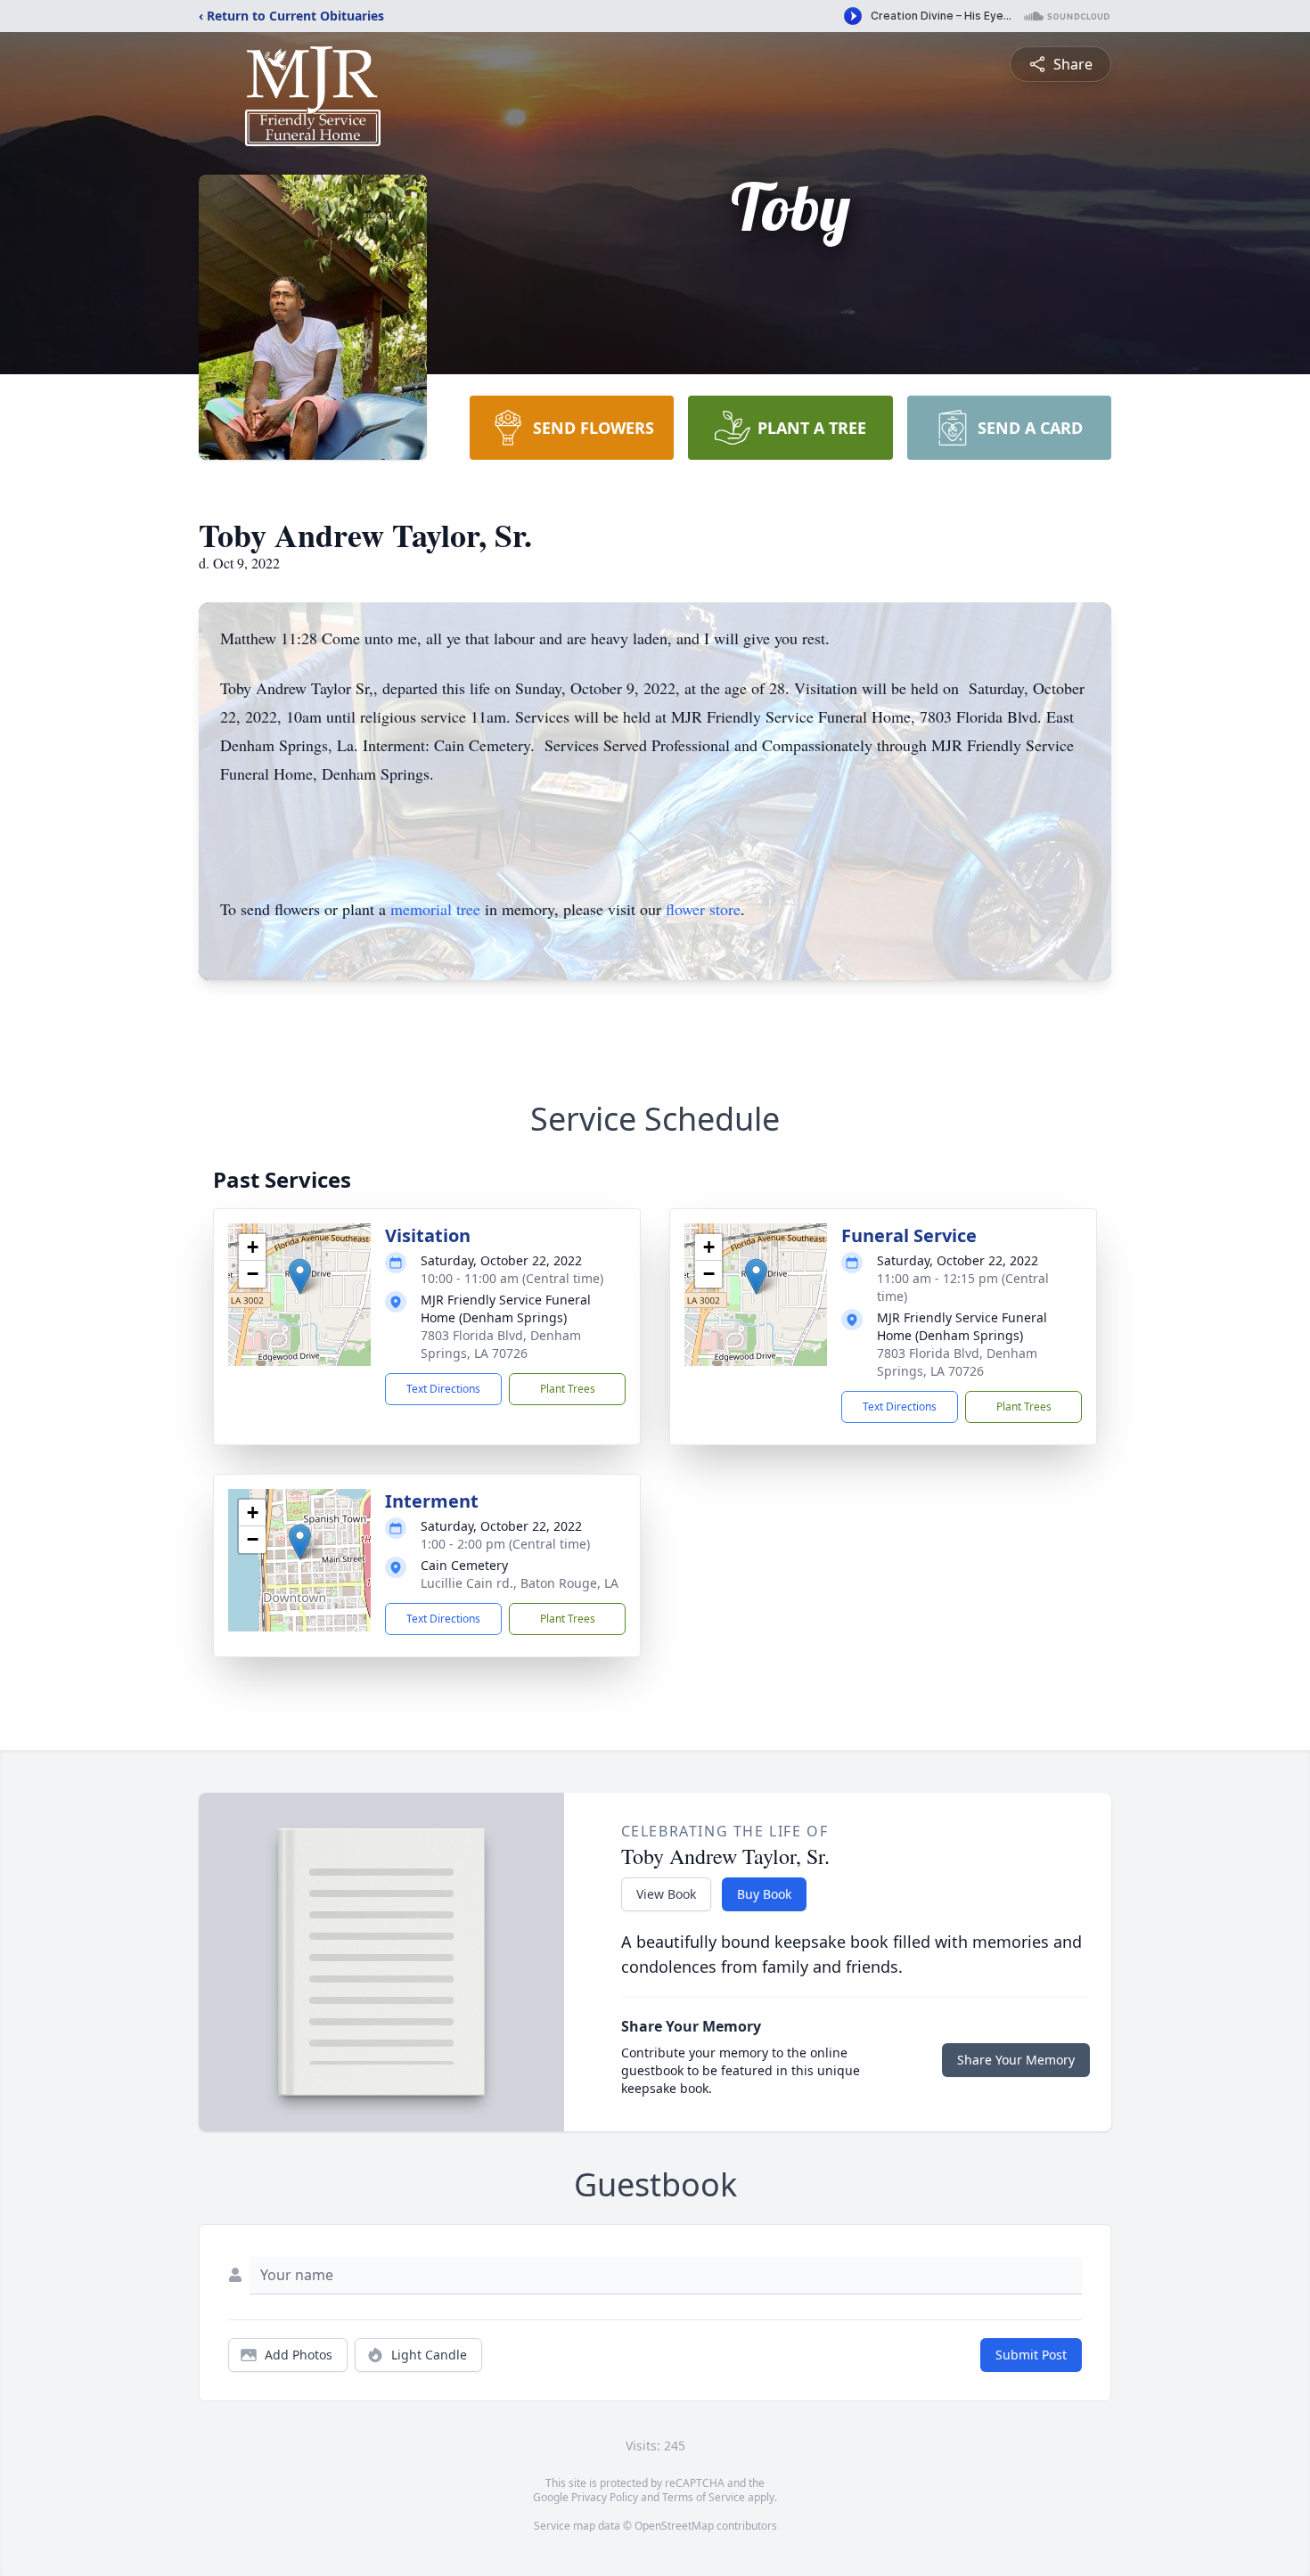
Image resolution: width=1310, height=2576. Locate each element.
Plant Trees (568, 1389)
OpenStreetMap (674, 2526)
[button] (300, 1276)
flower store (703, 909)
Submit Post (1031, 2355)
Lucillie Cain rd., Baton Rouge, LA (520, 1583)
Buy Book (764, 1894)
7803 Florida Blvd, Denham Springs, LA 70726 (501, 1344)
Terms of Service (704, 2497)
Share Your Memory (1016, 2060)
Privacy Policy (605, 2497)
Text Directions (443, 1389)
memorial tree (435, 909)
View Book (666, 1894)
